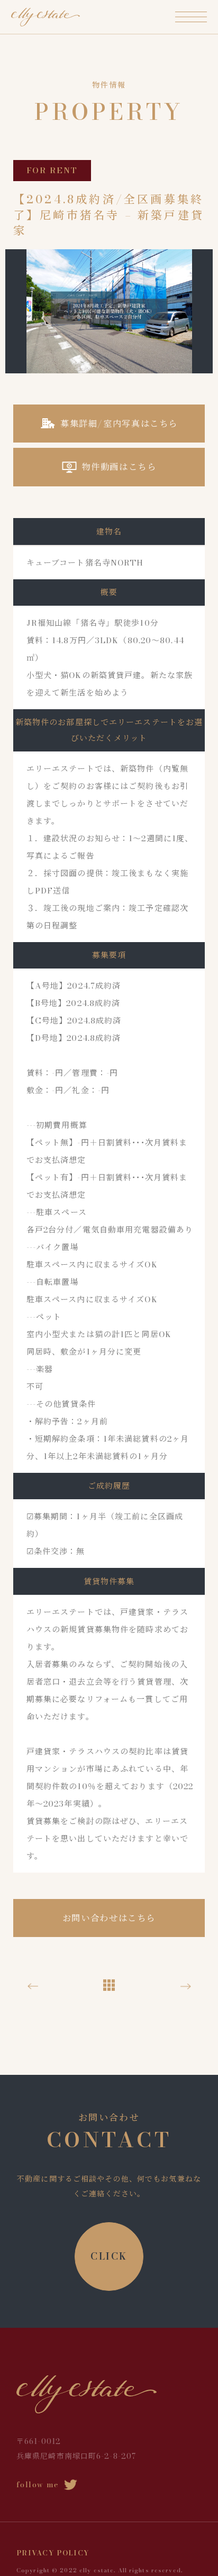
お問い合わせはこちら (109, 1918)
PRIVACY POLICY (53, 2553)
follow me (38, 2485)
